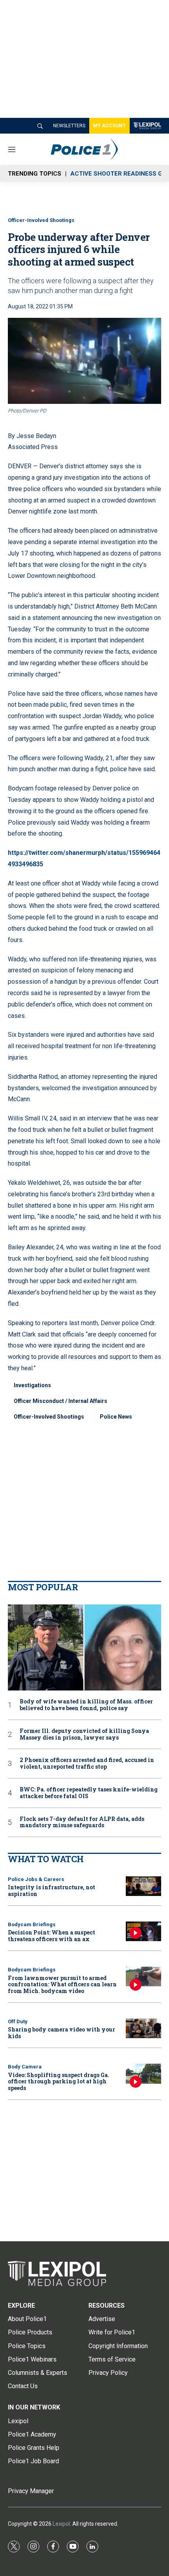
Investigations (32, 1385)
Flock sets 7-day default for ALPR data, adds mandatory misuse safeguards (82, 1822)
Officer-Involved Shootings (41, 220)
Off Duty (18, 2021)
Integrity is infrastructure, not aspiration (51, 1890)
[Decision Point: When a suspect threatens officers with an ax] (143, 1932)
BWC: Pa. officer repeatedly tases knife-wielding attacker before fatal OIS (89, 1793)
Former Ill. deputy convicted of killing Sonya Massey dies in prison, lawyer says (84, 1734)
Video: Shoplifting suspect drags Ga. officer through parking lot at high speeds (59, 2082)
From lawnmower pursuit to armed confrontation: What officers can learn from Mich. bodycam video (62, 1985)
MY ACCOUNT (109, 126)
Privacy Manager (31, 2491)
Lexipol (61, 2524)
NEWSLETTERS (69, 126)
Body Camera (25, 2067)
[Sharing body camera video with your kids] (143, 2029)
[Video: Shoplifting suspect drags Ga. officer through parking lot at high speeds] (143, 2074)
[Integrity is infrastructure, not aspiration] (143, 1886)
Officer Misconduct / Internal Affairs (61, 1401)
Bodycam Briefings (32, 1924)
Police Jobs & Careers (36, 1879)
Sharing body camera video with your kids (62, 2033)
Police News (116, 1417)
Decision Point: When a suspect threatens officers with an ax (51, 1936)
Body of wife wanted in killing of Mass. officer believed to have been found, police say (86, 1705)
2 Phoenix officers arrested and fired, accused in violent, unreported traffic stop (87, 1764)
